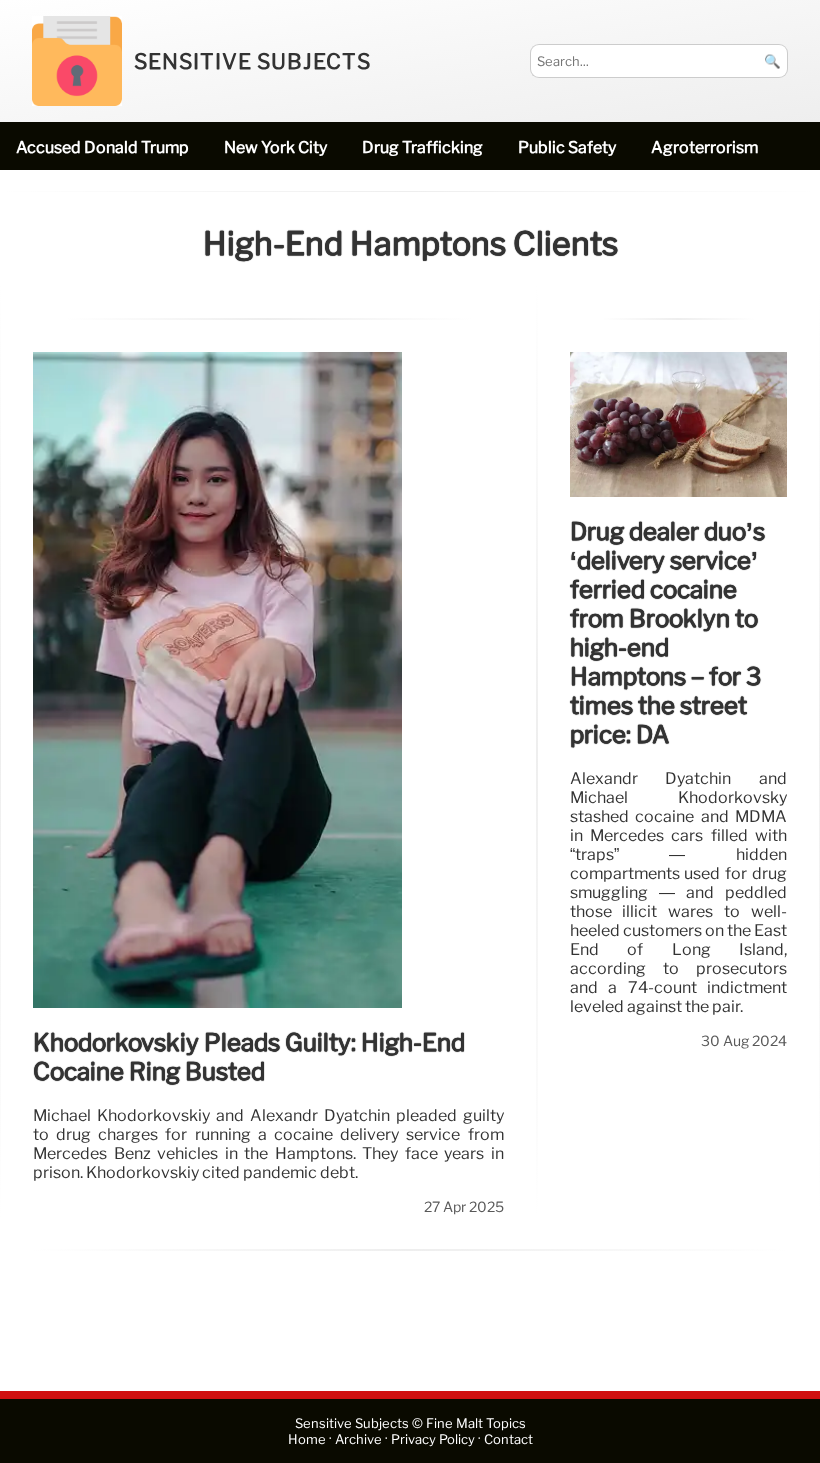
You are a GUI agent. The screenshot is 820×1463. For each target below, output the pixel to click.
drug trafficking (422, 147)
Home (307, 1439)
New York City (275, 147)
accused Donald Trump (102, 147)
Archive (358, 1439)
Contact (508, 1439)
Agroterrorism (704, 147)
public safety (567, 147)
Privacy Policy (433, 1439)
